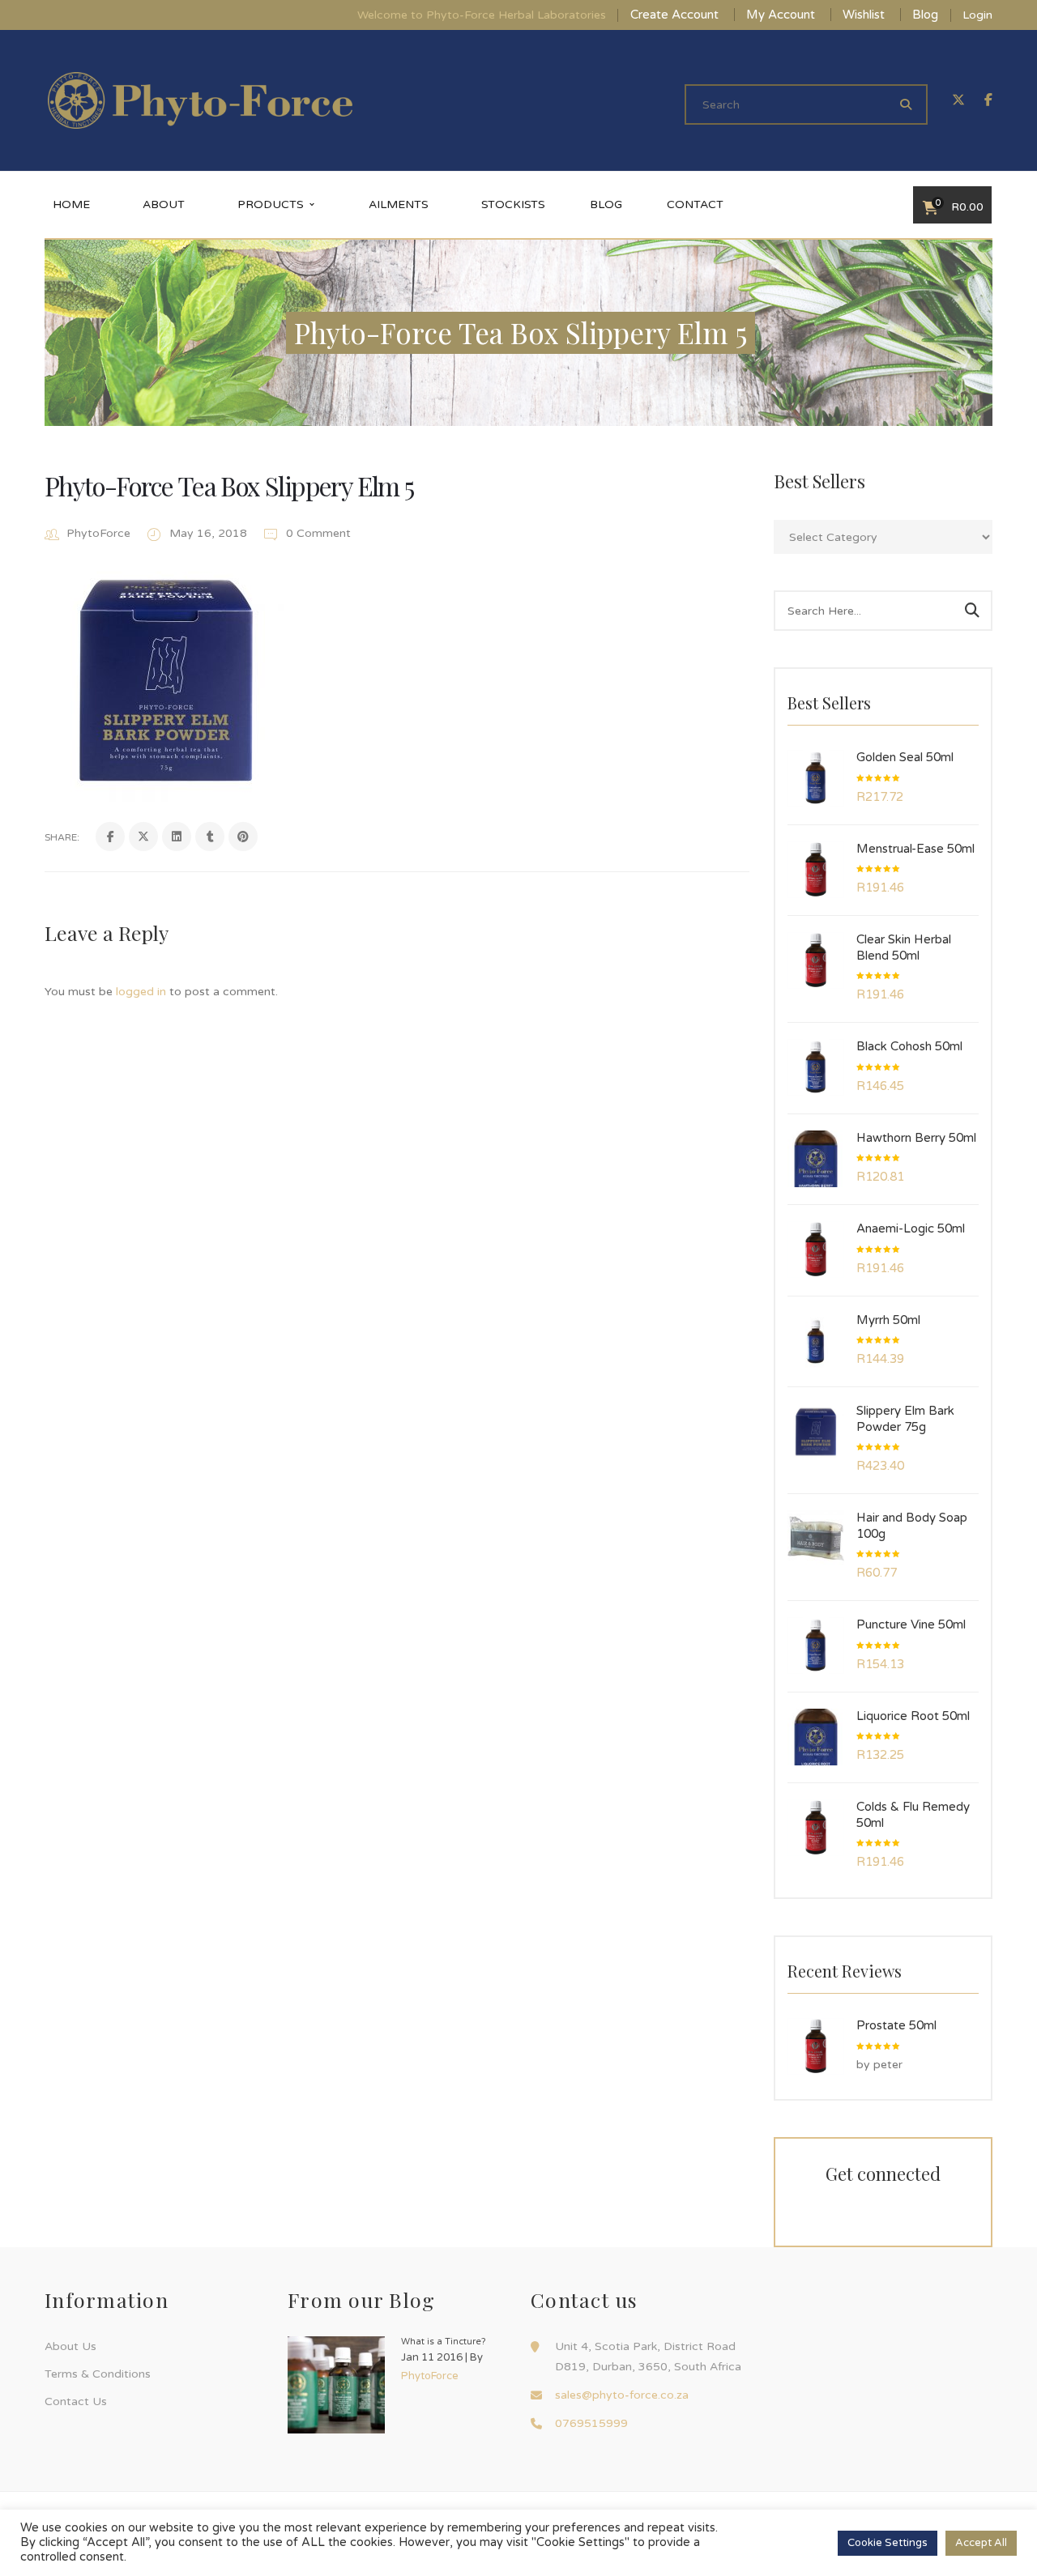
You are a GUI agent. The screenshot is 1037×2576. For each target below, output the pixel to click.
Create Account (674, 15)
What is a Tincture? (444, 2342)
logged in (141, 992)
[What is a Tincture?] (336, 2385)
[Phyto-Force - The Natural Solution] (200, 100)
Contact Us (76, 2401)
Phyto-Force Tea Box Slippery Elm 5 (229, 485)
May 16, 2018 (210, 533)
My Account (781, 15)
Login (977, 15)
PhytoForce (98, 533)
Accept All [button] (981, 2543)
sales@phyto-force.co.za (622, 2395)
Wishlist (864, 15)
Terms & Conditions (98, 2374)
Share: (62, 837)
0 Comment (317, 533)
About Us (70, 2346)
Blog (925, 15)
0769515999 (591, 2423)
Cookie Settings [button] (888, 2543)
